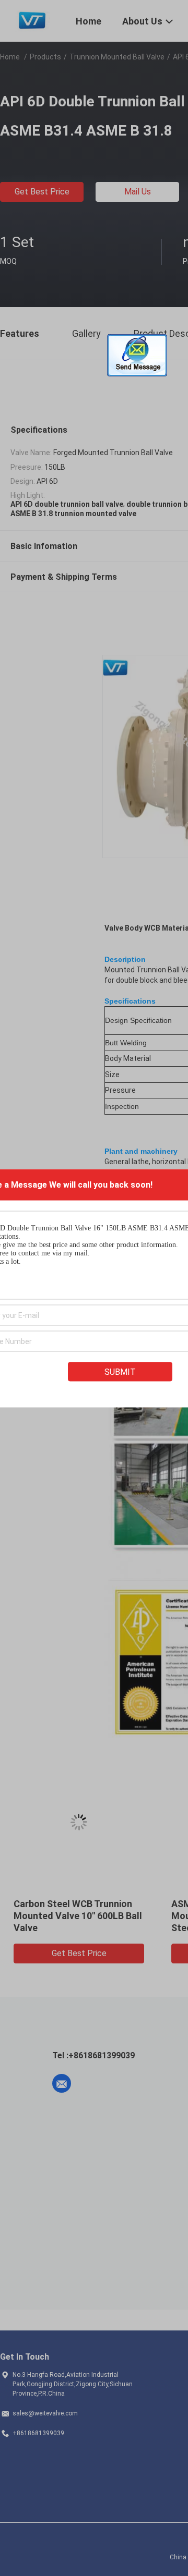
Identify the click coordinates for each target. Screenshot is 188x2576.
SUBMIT (120, 1371)
